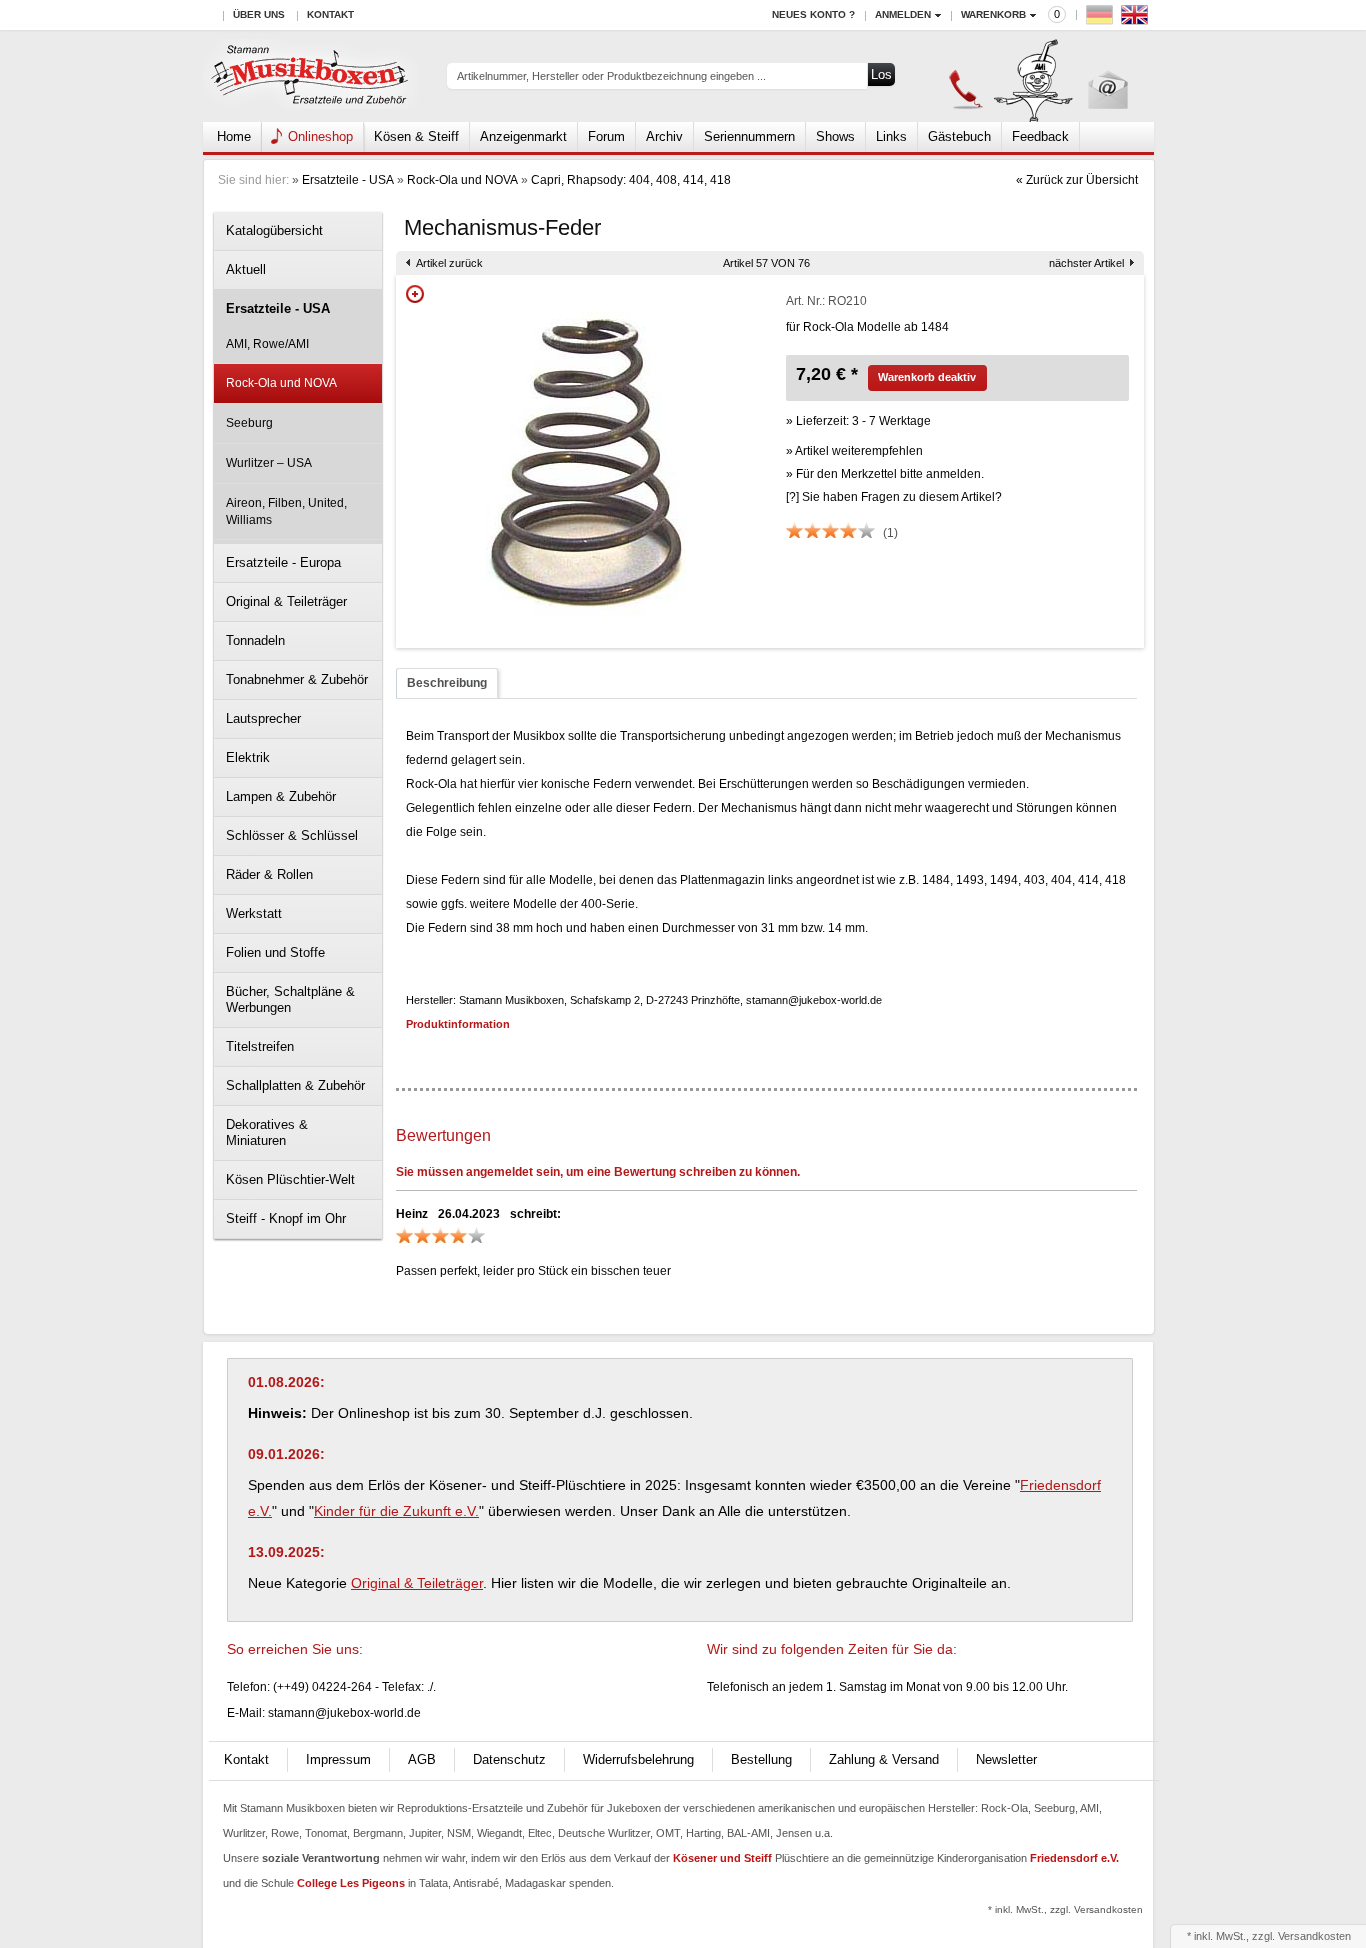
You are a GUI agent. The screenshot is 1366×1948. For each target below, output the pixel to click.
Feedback (1040, 136)
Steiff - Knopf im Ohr (286, 1218)
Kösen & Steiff (416, 136)
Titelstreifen (260, 1046)
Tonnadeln (255, 640)
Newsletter (1006, 1759)
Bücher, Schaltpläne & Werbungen (290, 999)
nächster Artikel (1086, 263)
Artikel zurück (449, 263)
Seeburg (249, 423)
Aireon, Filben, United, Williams (286, 511)
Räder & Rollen (269, 874)
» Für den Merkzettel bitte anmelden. (885, 474)
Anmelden (903, 14)
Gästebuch (959, 136)
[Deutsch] (1102, 19)
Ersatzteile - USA (348, 180)
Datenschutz (509, 1759)
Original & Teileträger (286, 601)
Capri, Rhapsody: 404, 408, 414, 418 (631, 180)
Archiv (664, 136)
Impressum (338, 1759)
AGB (422, 1759)
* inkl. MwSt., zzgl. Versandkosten (1065, 1909)
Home (234, 136)
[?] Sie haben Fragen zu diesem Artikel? (894, 497)
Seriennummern (749, 136)
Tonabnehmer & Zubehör (297, 679)
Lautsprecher (263, 718)
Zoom (415, 294)
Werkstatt (254, 913)
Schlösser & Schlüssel (292, 835)
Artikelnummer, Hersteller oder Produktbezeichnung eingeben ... (611, 76)
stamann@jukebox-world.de (344, 1713)
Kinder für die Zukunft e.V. (396, 1511)
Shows (835, 136)
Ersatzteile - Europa (283, 562)
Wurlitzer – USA (269, 463)
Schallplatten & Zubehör (295, 1085)
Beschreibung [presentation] (447, 683)
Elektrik (248, 757)
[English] (1137, 19)
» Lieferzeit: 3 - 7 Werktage (858, 421)
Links (891, 136)
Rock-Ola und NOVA (462, 180)
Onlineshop (320, 136)
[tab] (447, 683)
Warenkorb (993, 14)
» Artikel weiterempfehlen (854, 451)
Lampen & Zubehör (281, 796)
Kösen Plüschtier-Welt (290, 1179)
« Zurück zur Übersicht (1077, 180)
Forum (606, 136)
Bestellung (761, 1759)
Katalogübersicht (274, 230)
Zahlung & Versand (884, 1759)
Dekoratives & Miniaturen (267, 1132)
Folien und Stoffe (275, 952)
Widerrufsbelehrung (638, 1759)
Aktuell (246, 269)
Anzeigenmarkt (523, 136)
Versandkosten (1314, 1936)
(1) (890, 533)
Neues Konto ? (813, 14)
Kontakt (330, 14)
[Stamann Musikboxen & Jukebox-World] (310, 76)
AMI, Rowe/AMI (267, 344)
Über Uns (259, 14)
